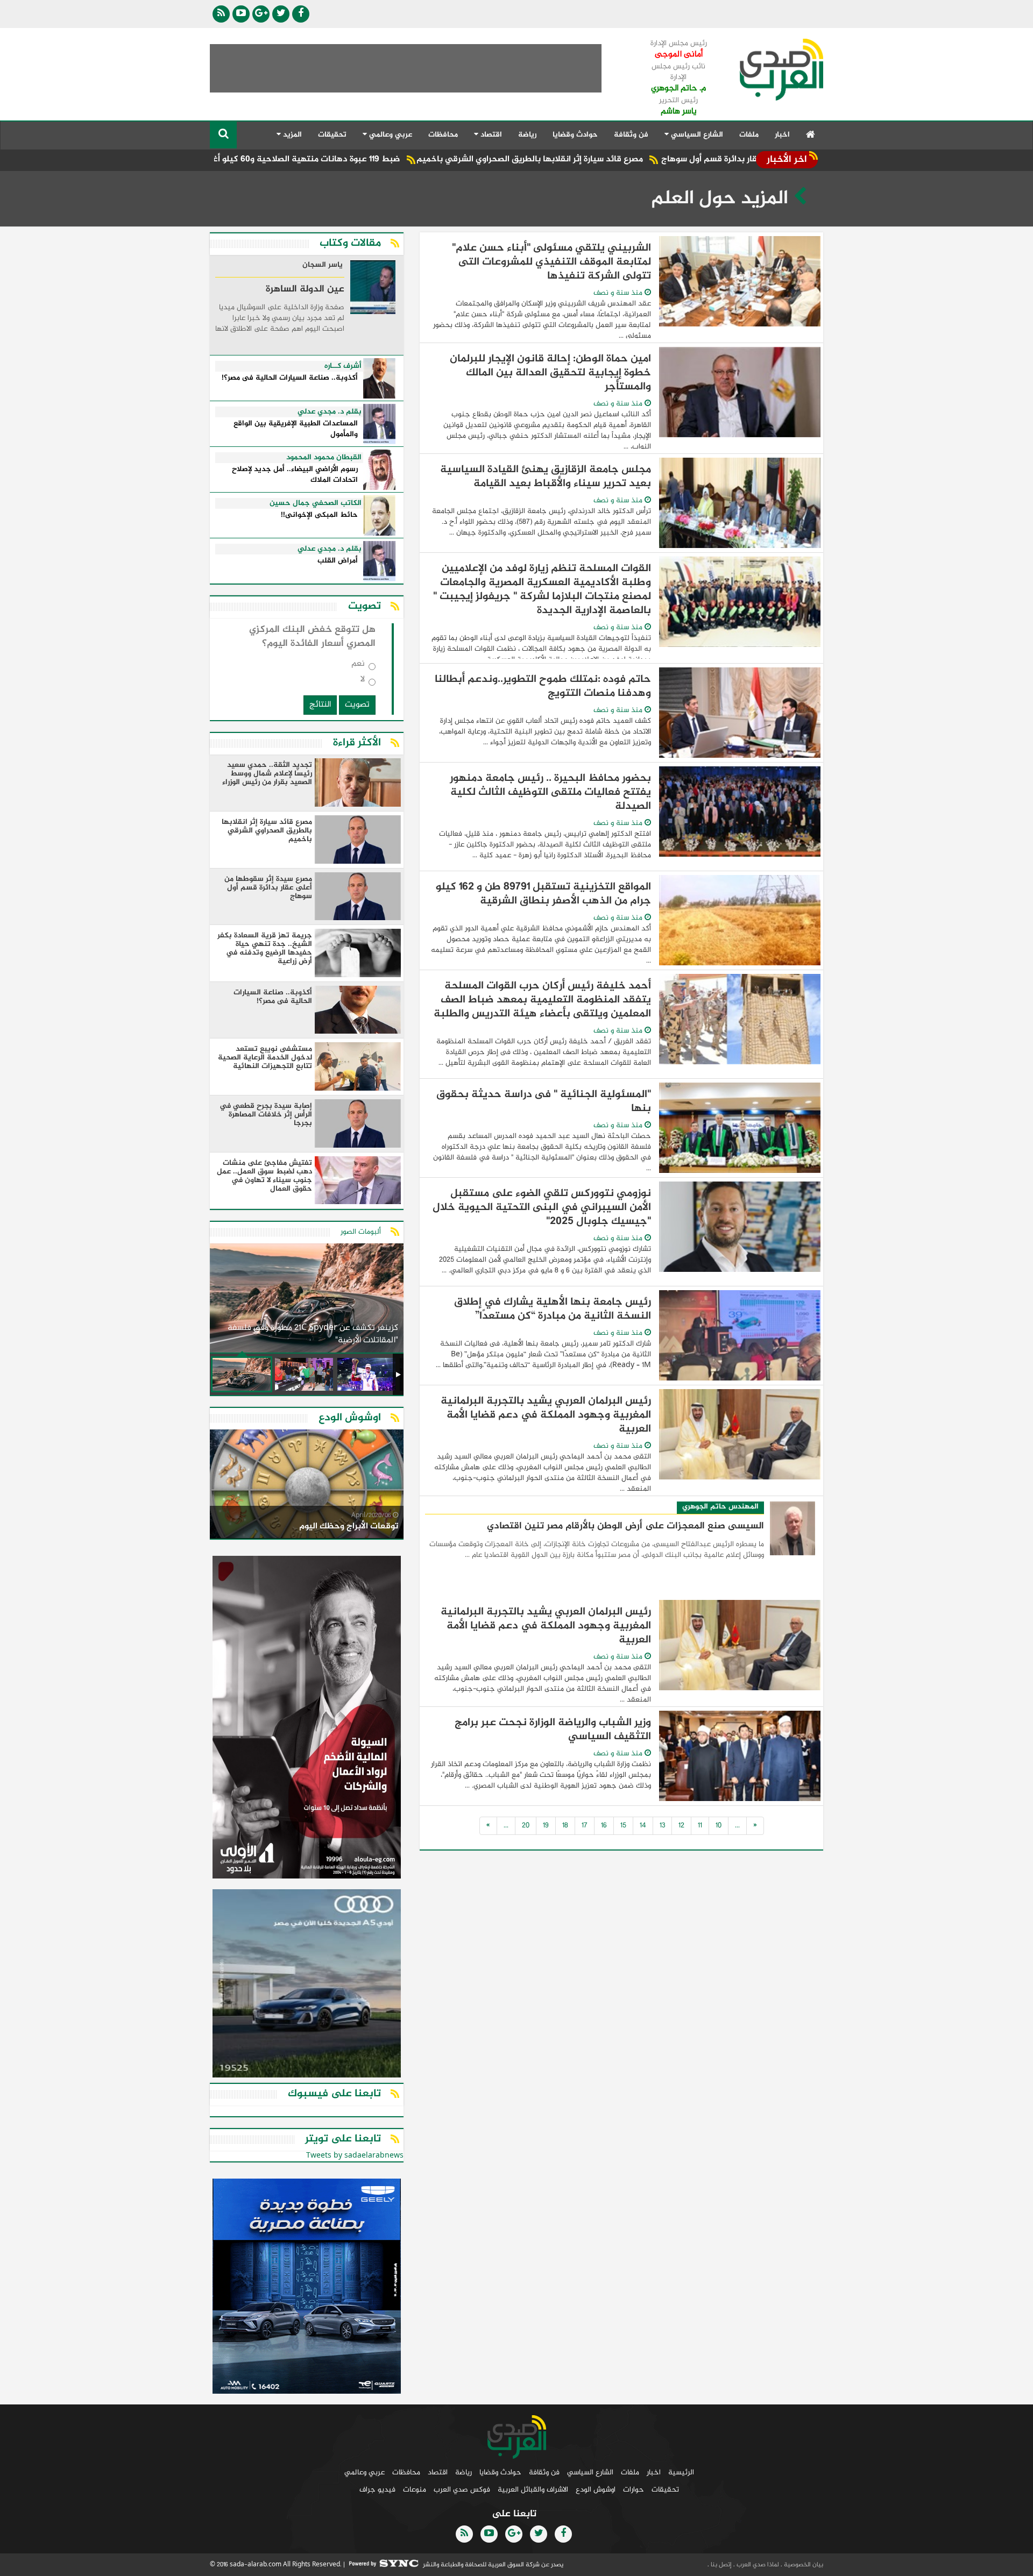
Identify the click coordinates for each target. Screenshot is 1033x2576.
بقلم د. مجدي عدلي (330, 412)
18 (565, 1826)
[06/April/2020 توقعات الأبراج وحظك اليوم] (307, 1486)
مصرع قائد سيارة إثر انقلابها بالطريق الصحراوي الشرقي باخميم (626, 159)
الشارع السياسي (590, 2472)
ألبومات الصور (361, 1232)
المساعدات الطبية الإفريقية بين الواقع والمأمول (296, 429)
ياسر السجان (323, 266)
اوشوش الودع (596, 2490)
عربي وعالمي (365, 2472)
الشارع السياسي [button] (696, 135)
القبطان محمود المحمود (324, 458)
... (737, 1826)
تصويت (357, 705)
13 (662, 1826)
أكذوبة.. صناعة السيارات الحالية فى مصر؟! (290, 378)
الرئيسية (681, 2472)
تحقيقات (332, 135)
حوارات (634, 2490)
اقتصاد (438, 2472)
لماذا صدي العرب (757, 2565)
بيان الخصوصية (803, 2565)
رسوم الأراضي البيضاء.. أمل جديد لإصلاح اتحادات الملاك (295, 475)
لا (363, 682)
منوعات (415, 2490)
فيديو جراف (377, 2490)
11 (700, 1826)
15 (623, 1826)
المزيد (291, 135)
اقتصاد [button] (490, 135)
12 (681, 1826)
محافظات (443, 135)
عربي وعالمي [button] (390, 135)
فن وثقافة (631, 135)
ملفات (749, 135)
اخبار (782, 135)
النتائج (320, 705)
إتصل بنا (720, 2565)
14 (643, 1826)
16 (604, 1826)
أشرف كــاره (343, 366)
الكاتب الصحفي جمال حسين (316, 503)
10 (719, 1826)
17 (585, 1826)
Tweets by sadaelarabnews (355, 2156)
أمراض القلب (338, 561)
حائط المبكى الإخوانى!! (319, 515)
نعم (358, 666)
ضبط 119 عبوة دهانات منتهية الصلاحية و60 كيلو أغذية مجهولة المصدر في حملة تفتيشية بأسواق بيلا (310, 159)
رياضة (527, 135)
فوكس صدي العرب (462, 2490)
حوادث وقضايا (575, 135)
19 (546, 1826)
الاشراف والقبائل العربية (533, 2490)
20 (526, 1826)
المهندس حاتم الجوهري (720, 1507)
